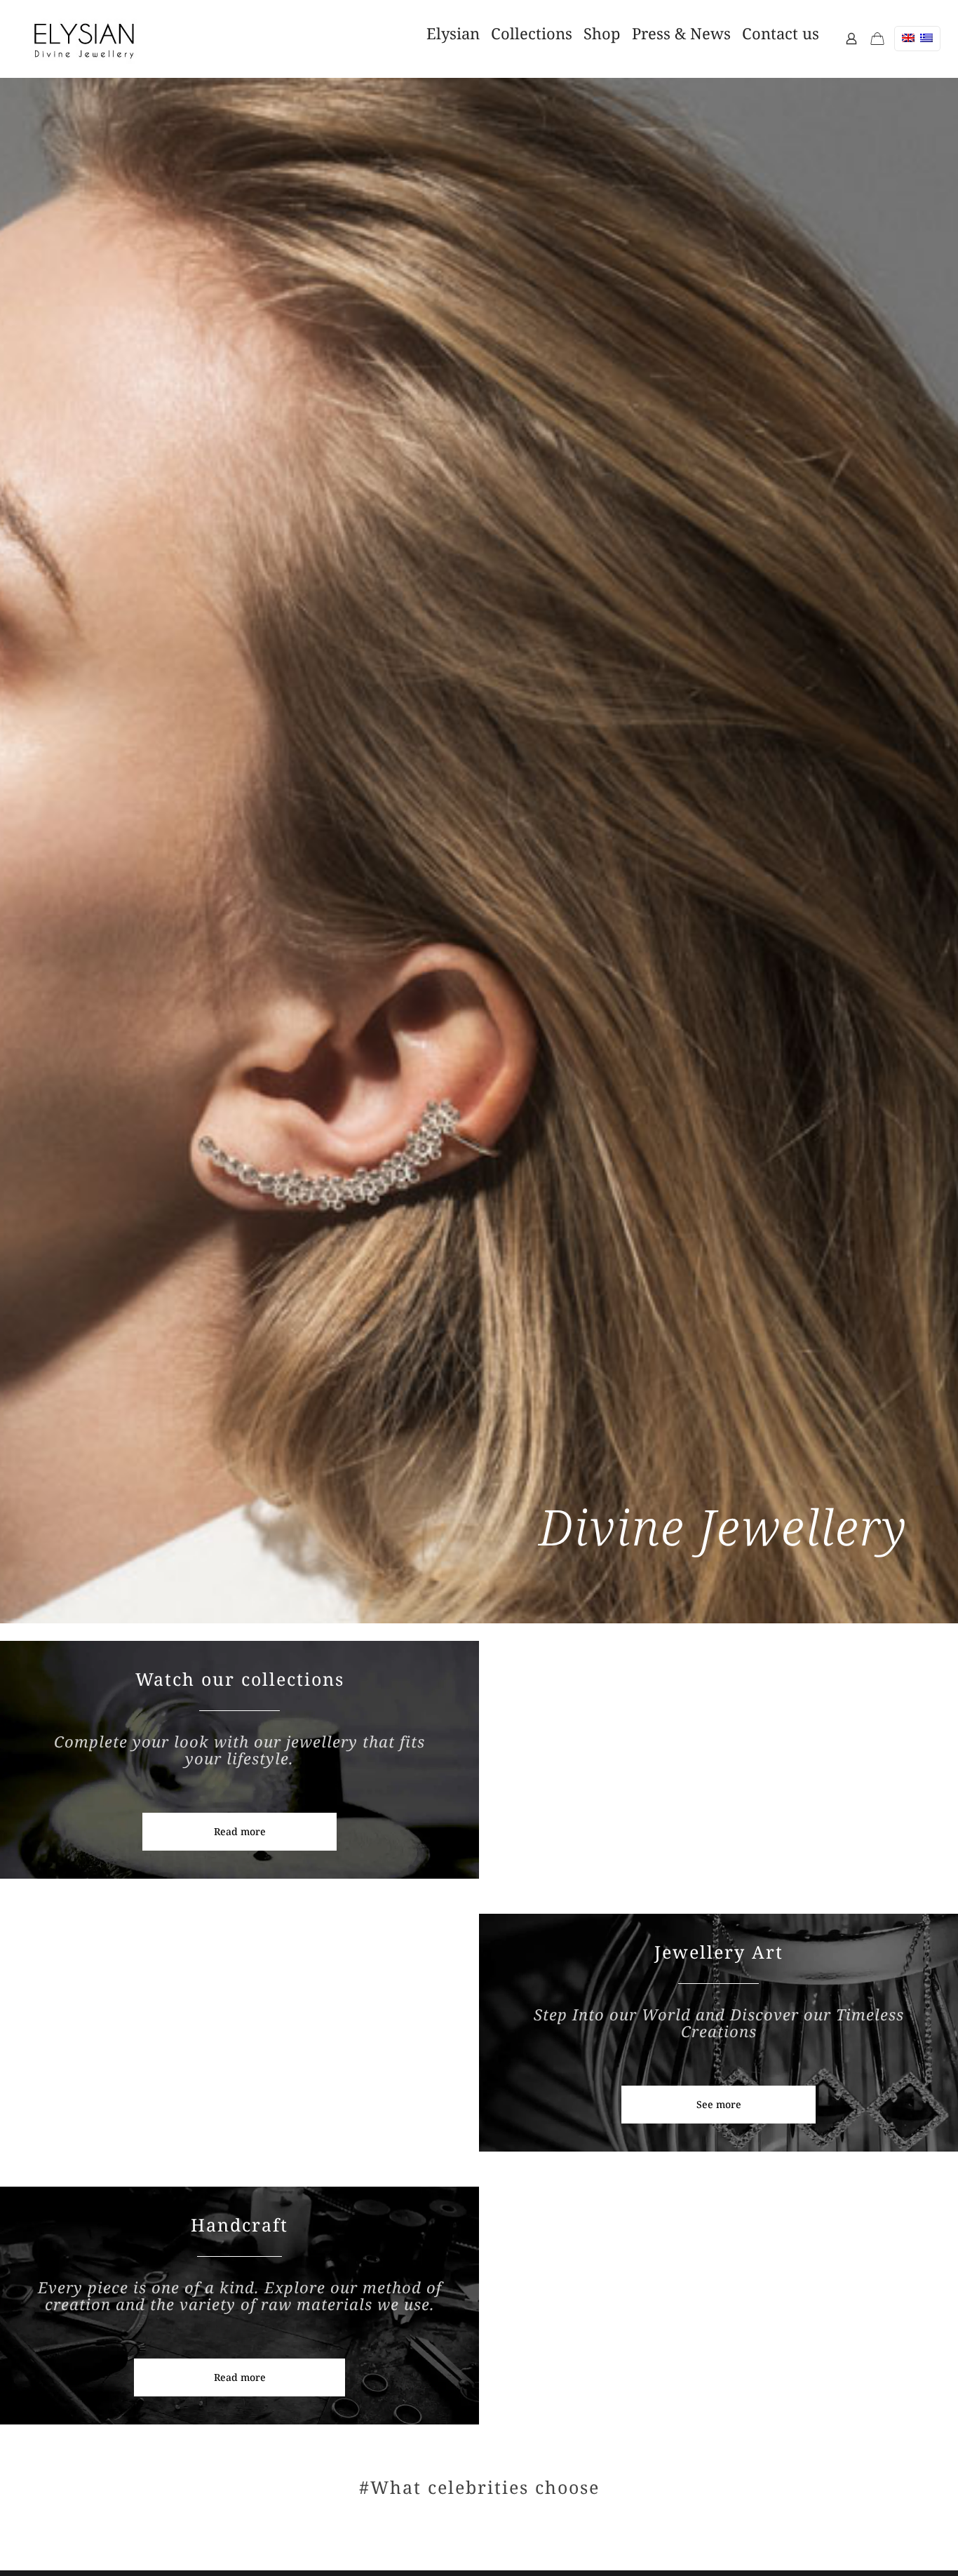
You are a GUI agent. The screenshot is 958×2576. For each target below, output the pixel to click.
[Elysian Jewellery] (84, 39)
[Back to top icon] (873, 2540)
